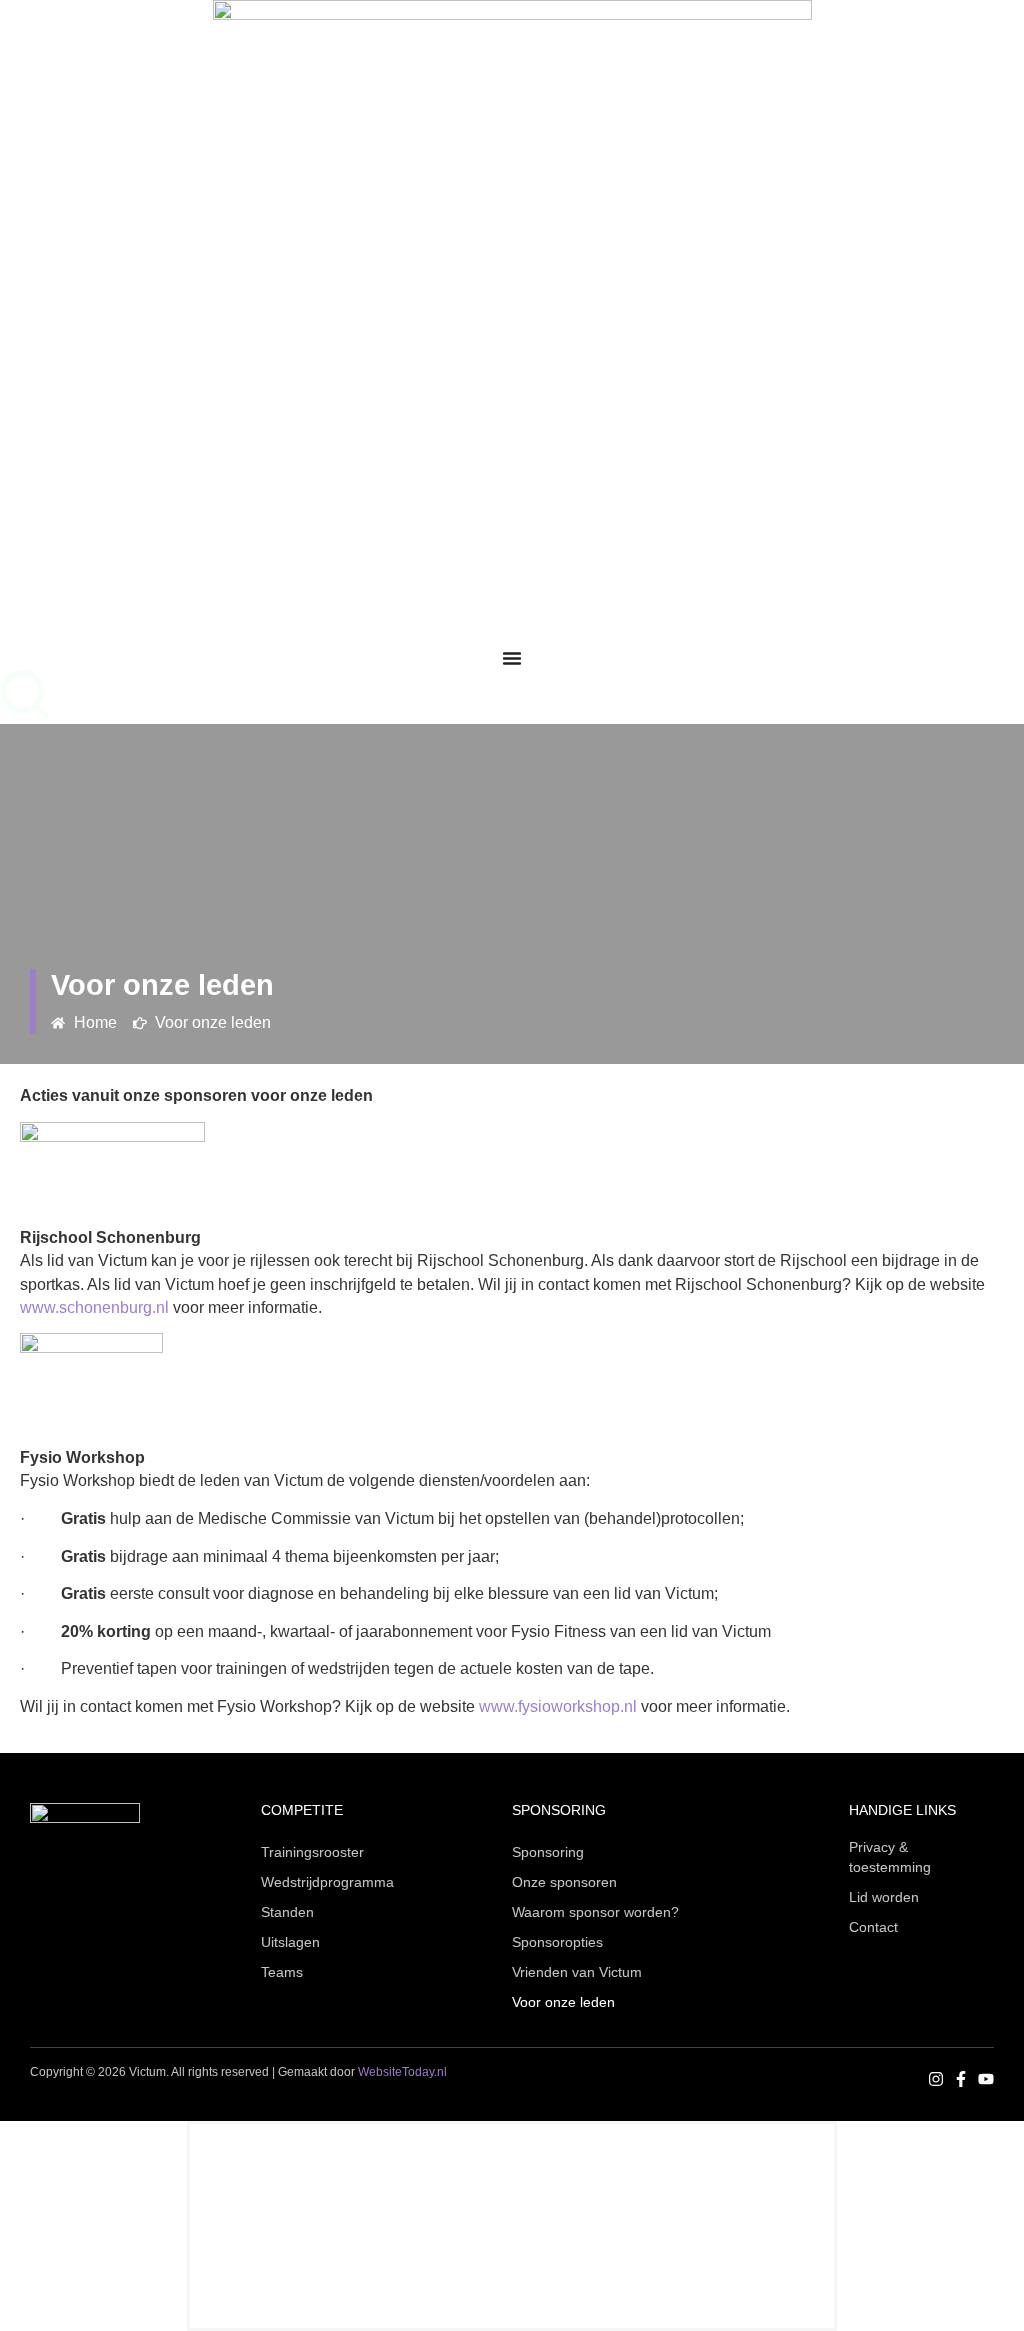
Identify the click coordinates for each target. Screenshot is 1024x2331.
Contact (873, 1927)
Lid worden (884, 1897)
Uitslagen (290, 1942)
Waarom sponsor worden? (595, 1912)
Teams (282, 1972)
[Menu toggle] (512, 658)
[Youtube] (986, 2079)
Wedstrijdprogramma (327, 1882)
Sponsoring (548, 1852)
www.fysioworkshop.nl (558, 1706)
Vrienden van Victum (577, 1972)
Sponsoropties (557, 1942)
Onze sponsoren (564, 1882)
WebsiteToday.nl (402, 2072)
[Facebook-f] (961, 2079)
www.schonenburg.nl (94, 1307)
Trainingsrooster (312, 1852)
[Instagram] (936, 2079)
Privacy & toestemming (890, 1857)
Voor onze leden (563, 2002)
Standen (287, 1912)
